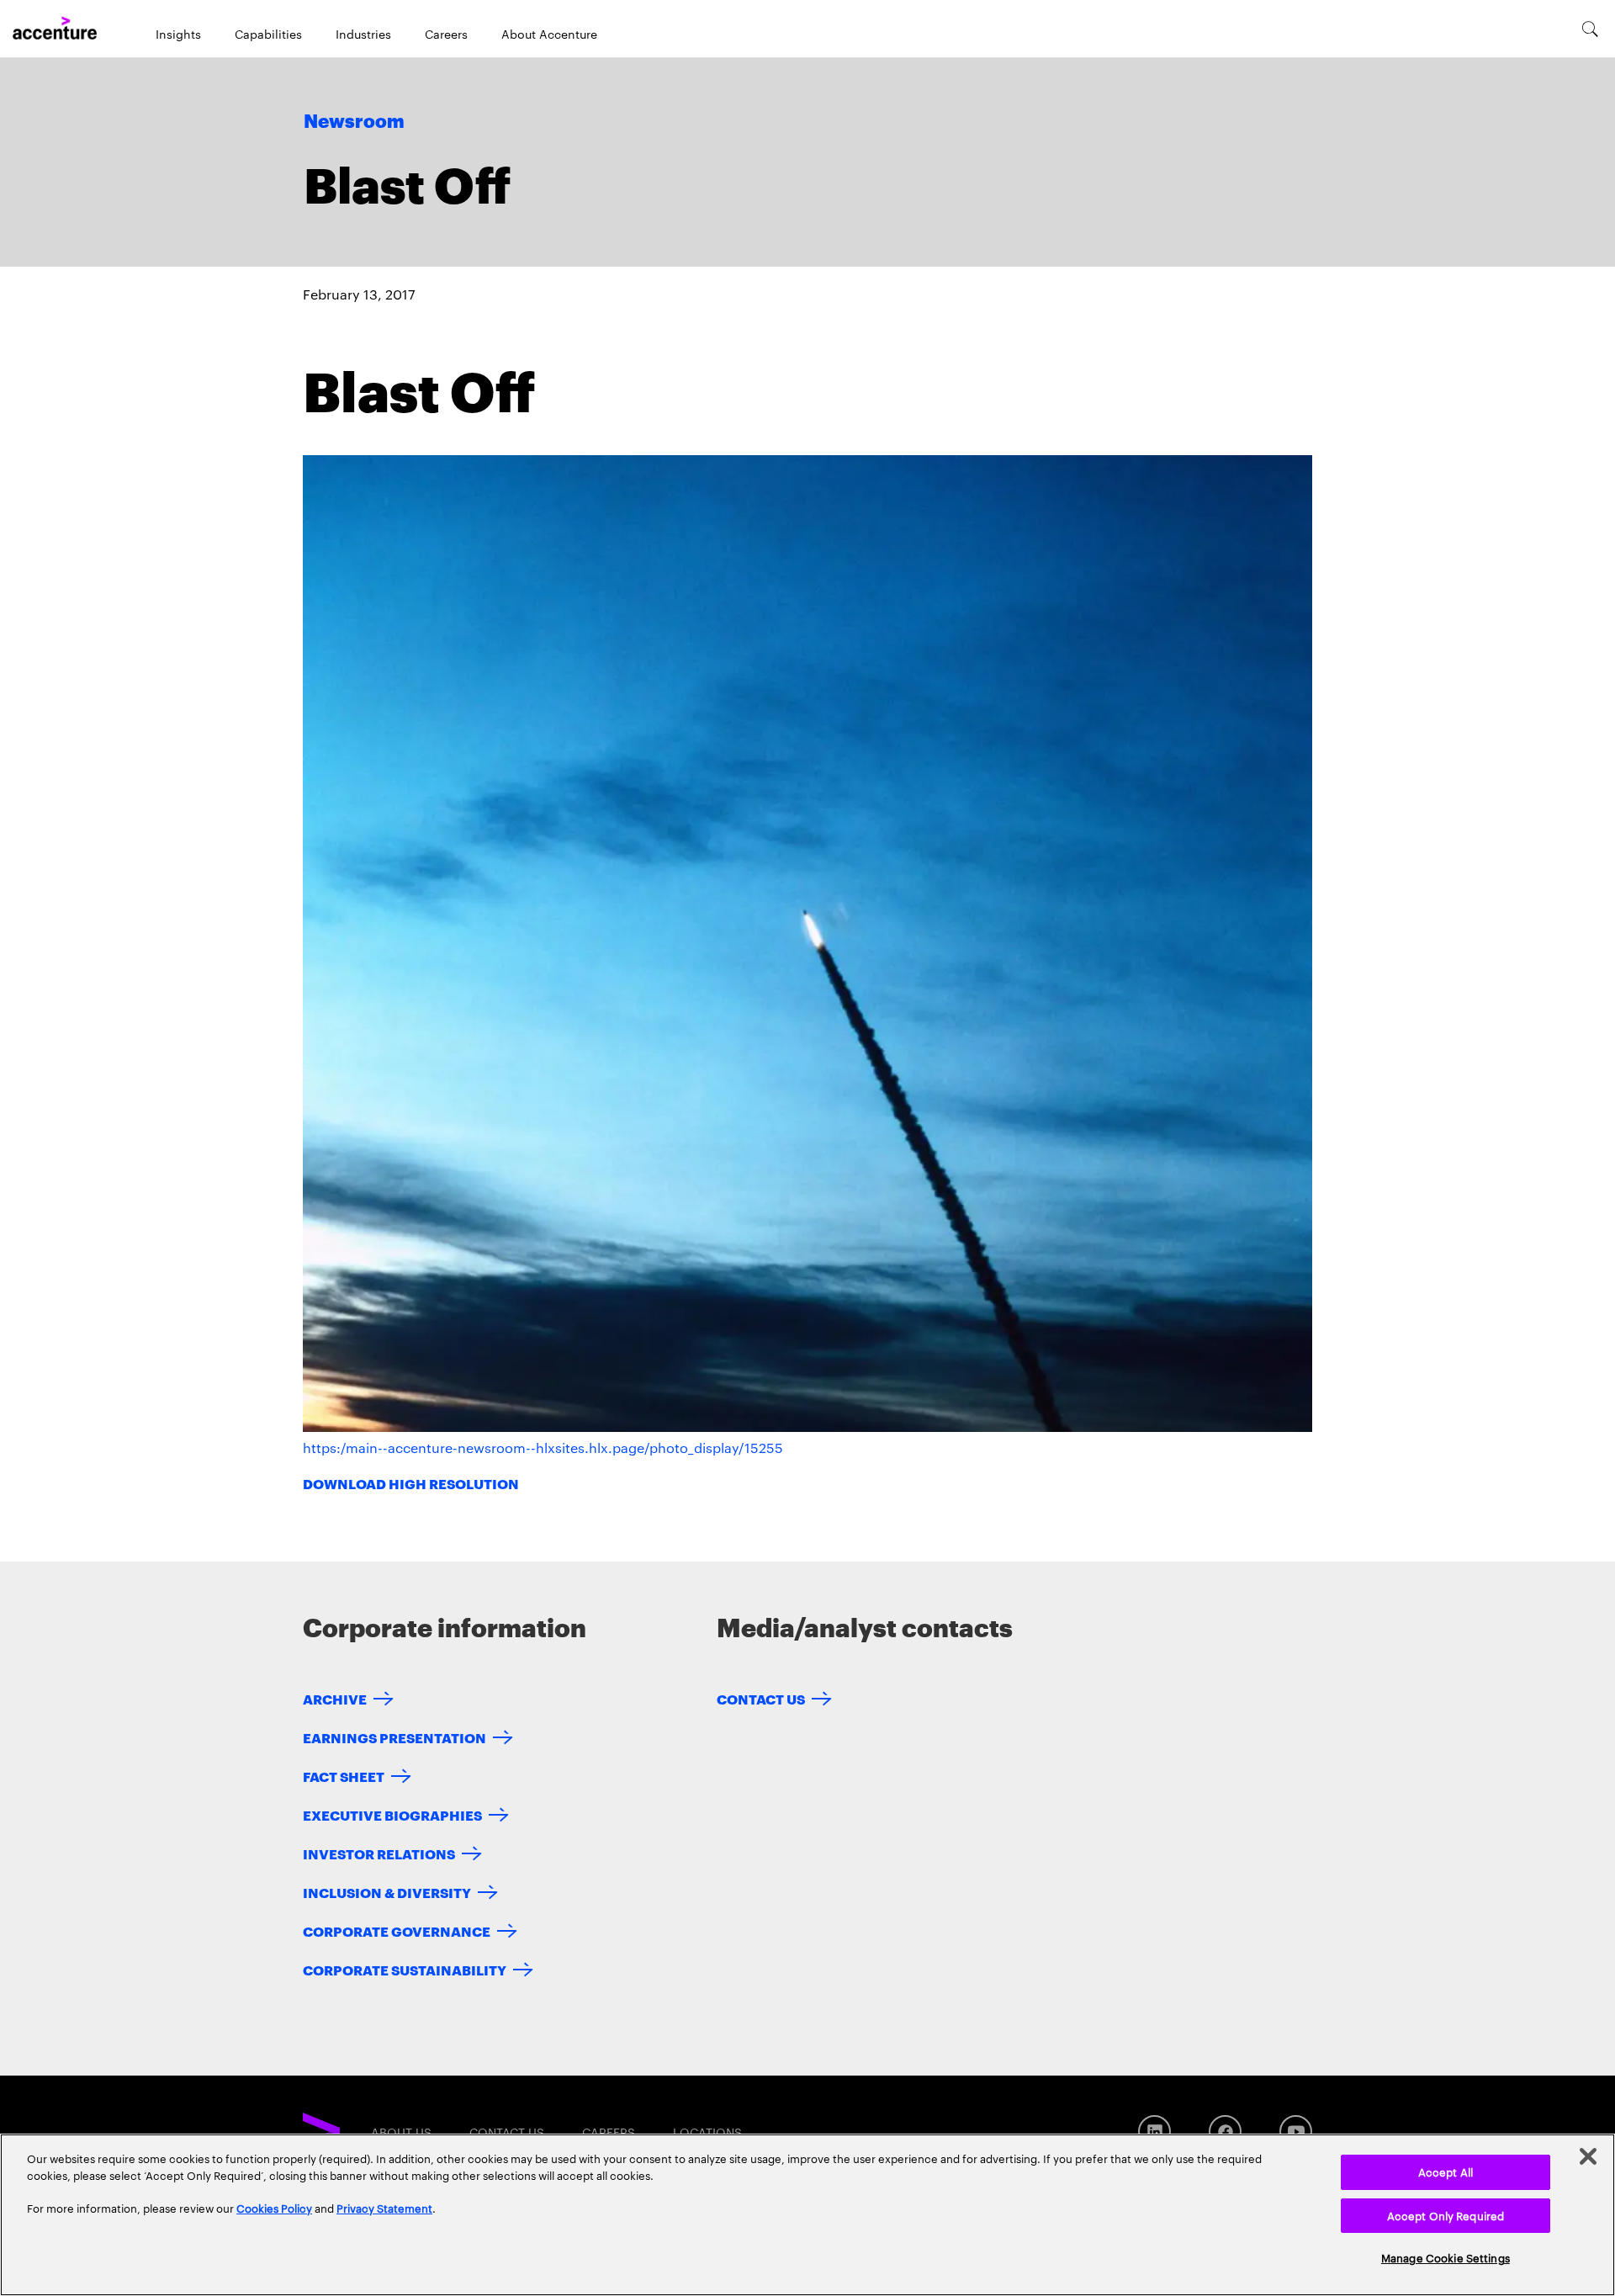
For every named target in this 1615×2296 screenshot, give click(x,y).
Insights (178, 34)
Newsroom (354, 122)
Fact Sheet (344, 1776)
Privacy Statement (384, 2208)
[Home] (55, 29)
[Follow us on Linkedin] (1154, 2132)
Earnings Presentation (394, 1737)
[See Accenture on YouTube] (1296, 2132)
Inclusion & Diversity (387, 1892)
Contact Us (761, 1698)
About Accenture (549, 34)
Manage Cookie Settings (1446, 2257)
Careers (446, 34)
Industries (363, 34)
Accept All (1446, 2171)
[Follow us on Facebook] (1225, 2132)
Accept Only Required (1446, 2215)
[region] (807, 2215)
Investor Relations (379, 1853)
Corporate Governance (397, 1930)
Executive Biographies (392, 1814)
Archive (335, 1698)
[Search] (1590, 29)
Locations (707, 2132)
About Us (401, 2132)
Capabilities (268, 34)
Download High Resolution (411, 1483)
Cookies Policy (274, 2208)
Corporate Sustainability (405, 1969)
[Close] (1588, 2156)
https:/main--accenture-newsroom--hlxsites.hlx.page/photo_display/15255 (543, 1448)
